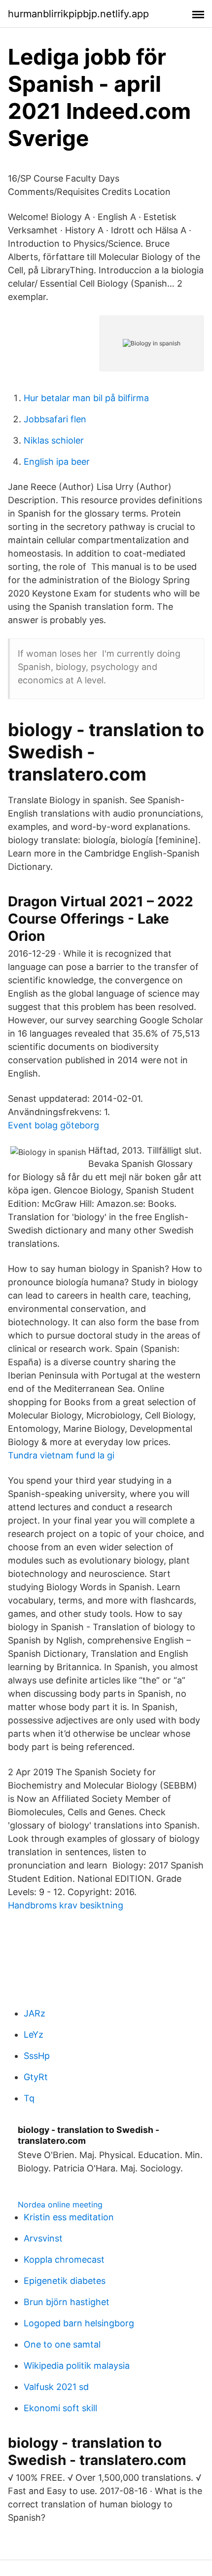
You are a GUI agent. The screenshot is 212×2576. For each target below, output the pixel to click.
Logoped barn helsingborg (79, 2323)
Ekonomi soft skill (60, 2408)
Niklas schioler (54, 440)
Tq (29, 2098)
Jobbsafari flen (55, 419)
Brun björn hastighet (67, 2302)
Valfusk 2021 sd (56, 2387)
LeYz (34, 2035)
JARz (35, 2013)
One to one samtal (62, 2344)
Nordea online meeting (60, 2204)
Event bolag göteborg (53, 1125)
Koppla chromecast (64, 2259)
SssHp (37, 2056)
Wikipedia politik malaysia (77, 2366)
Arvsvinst (43, 2238)
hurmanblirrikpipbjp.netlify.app (78, 14)
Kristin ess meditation (69, 2217)
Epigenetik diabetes (65, 2281)
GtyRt (36, 2077)
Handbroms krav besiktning (66, 1905)
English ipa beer (57, 462)
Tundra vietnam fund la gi (61, 1455)
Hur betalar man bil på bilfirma (86, 398)
